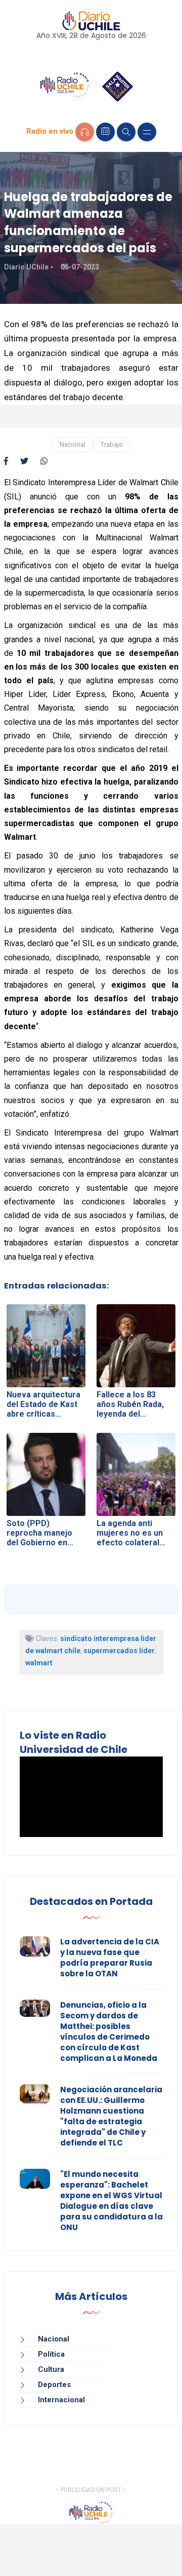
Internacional (61, 2400)
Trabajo (112, 444)
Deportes (54, 2385)
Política (51, 2354)
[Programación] (105, 132)
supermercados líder (119, 1651)
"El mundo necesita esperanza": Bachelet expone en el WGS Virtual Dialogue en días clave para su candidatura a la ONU (111, 2201)
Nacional (73, 444)
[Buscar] (126, 132)
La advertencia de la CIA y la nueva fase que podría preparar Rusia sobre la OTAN (110, 1958)
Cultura (51, 2369)
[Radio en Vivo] (85, 132)
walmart (39, 1663)
